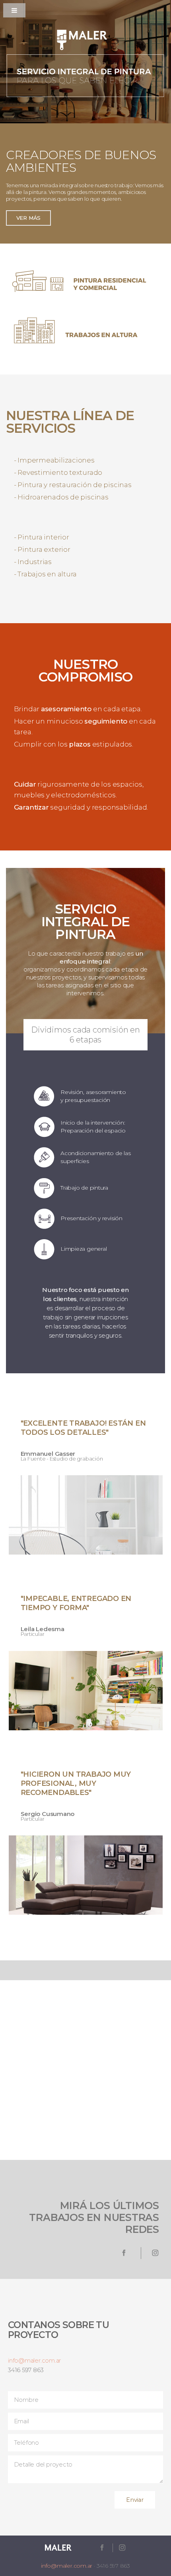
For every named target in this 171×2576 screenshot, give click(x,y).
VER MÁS (28, 218)
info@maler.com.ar (34, 2361)
